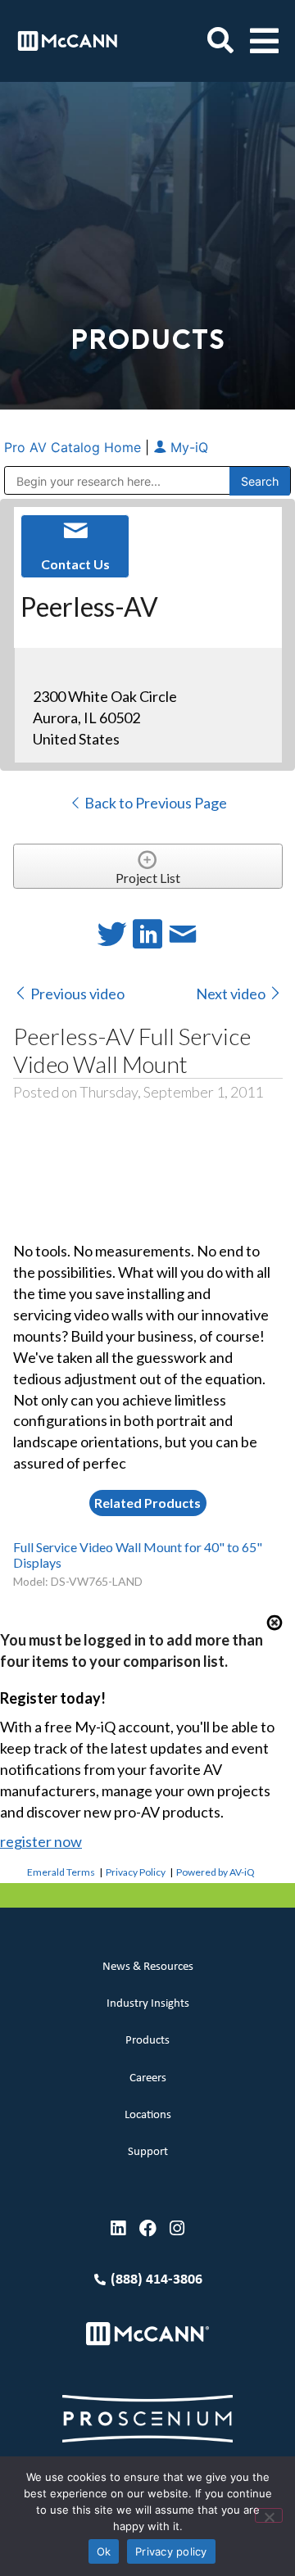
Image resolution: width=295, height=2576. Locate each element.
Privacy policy (171, 2551)
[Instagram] (177, 2228)
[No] (269, 2515)
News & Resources (148, 1967)
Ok (104, 2551)
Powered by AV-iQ (216, 1872)
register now (41, 1841)
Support (148, 2152)
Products (147, 2041)
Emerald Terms (61, 1872)
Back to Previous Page (154, 803)
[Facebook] (148, 2228)
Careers (148, 2078)
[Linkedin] (118, 2228)
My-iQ (187, 447)
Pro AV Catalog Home (75, 447)
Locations (148, 2115)
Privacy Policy (136, 1872)
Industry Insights (148, 2004)
